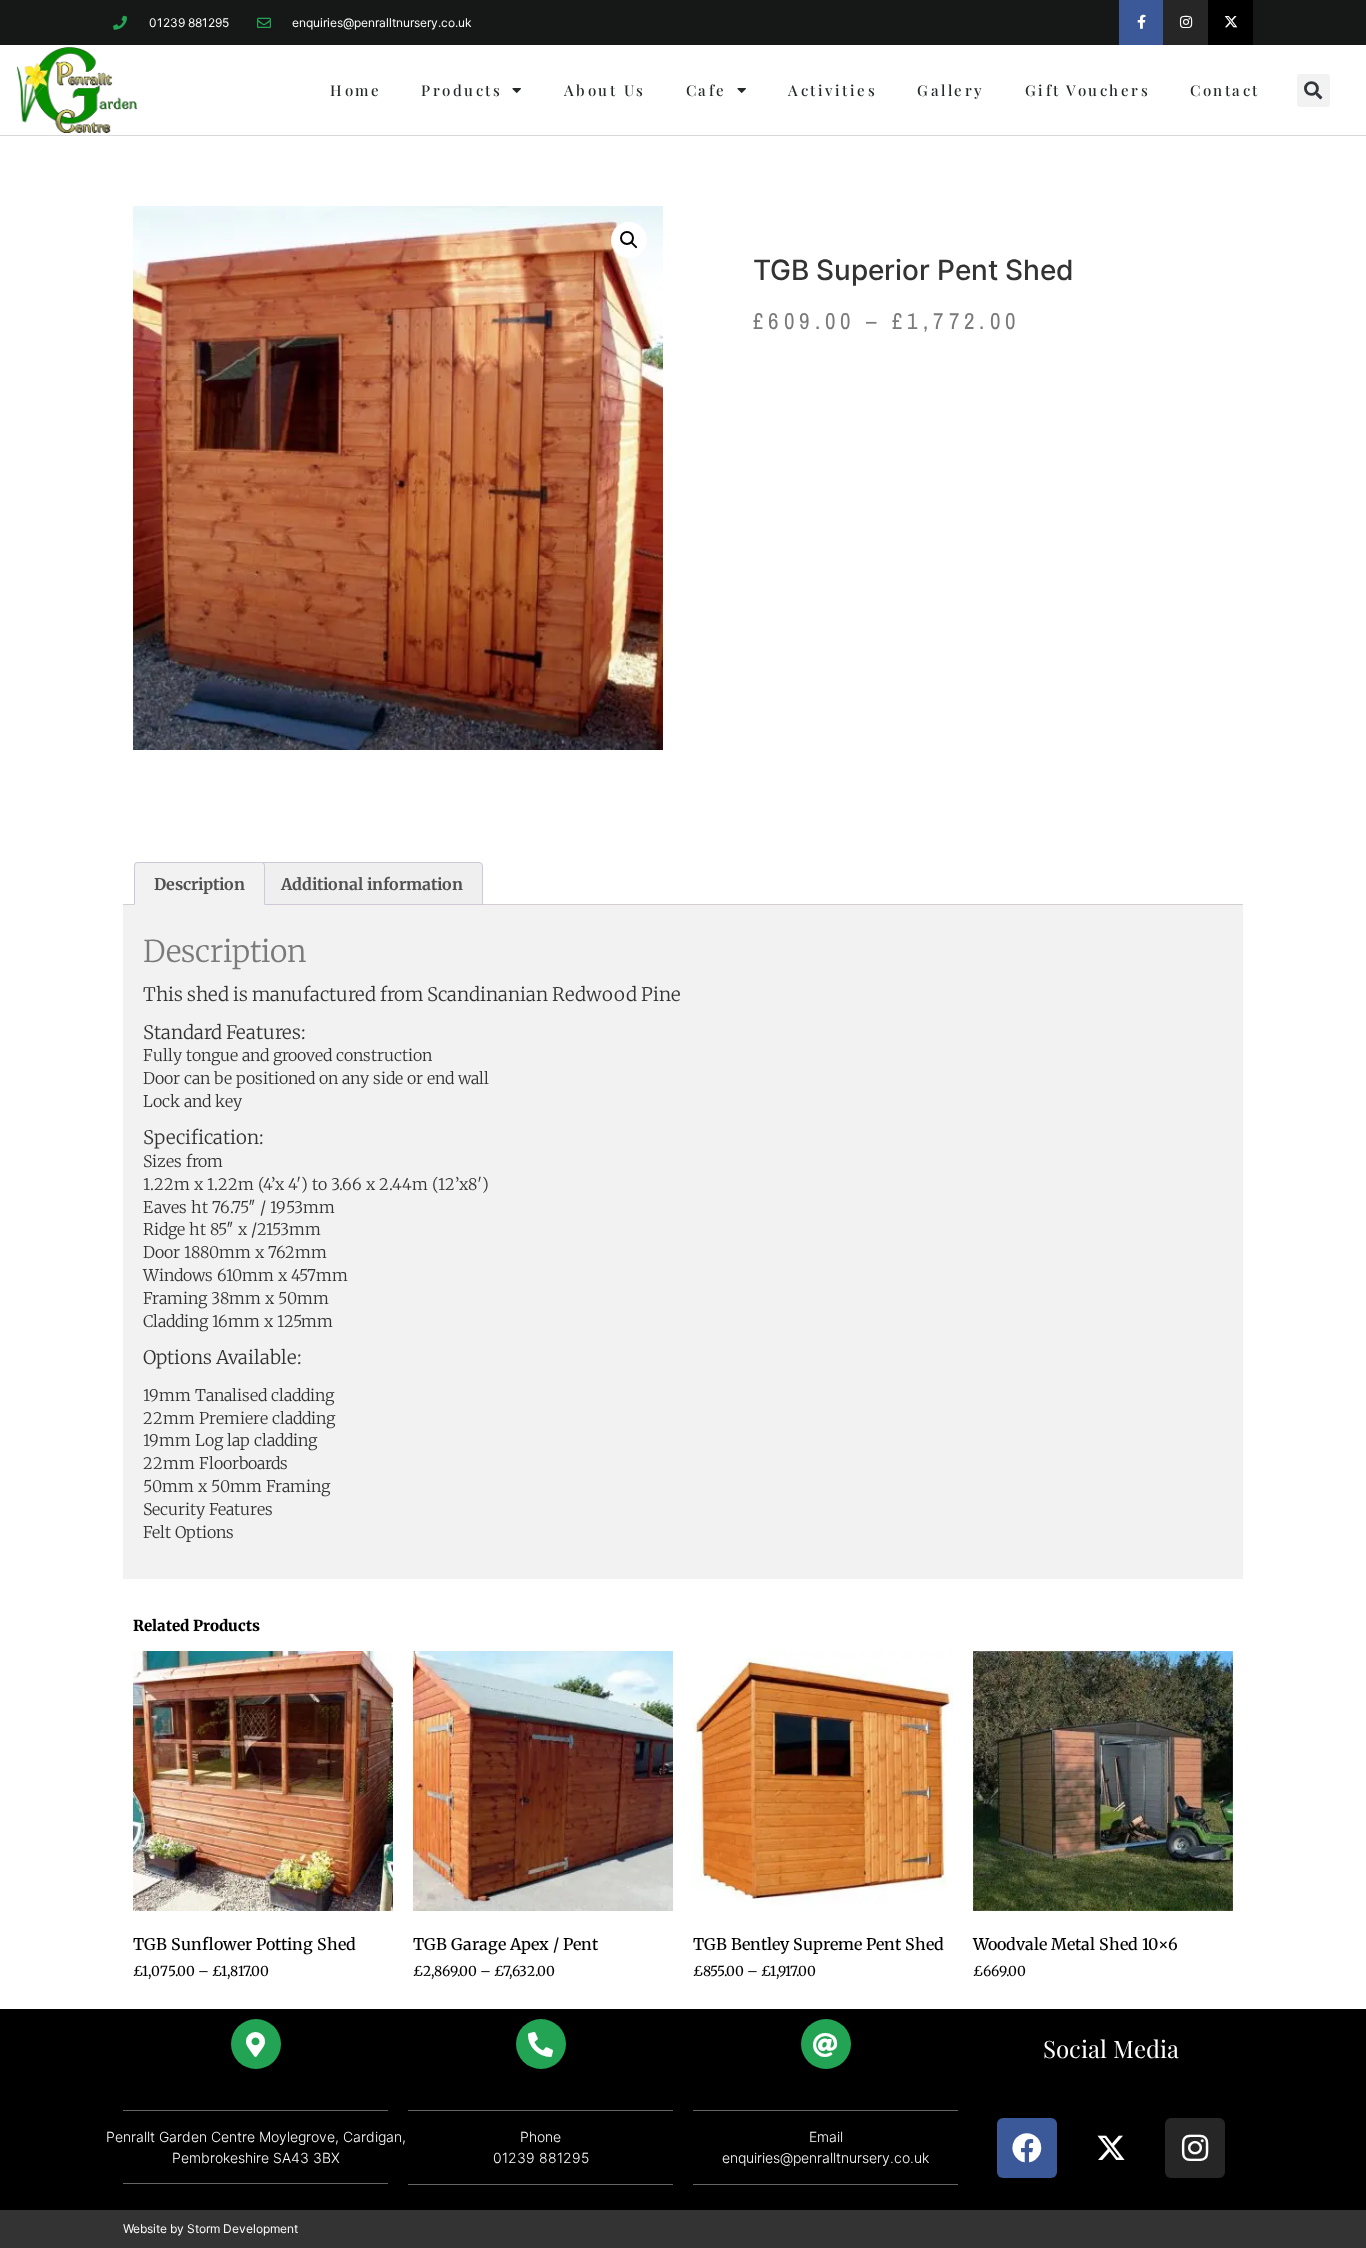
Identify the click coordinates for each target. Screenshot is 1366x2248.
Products (461, 90)
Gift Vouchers (1088, 90)
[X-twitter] (1230, 22)
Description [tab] (199, 884)
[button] (1313, 90)
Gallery (951, 90)
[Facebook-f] (1141, 22)
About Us (605, 90)
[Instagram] (1185, 22)
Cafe (706, 90)
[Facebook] (1027, 2148)
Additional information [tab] (372, 884)
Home (355, 90)
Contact (1225, 90)
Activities (832, 90)
